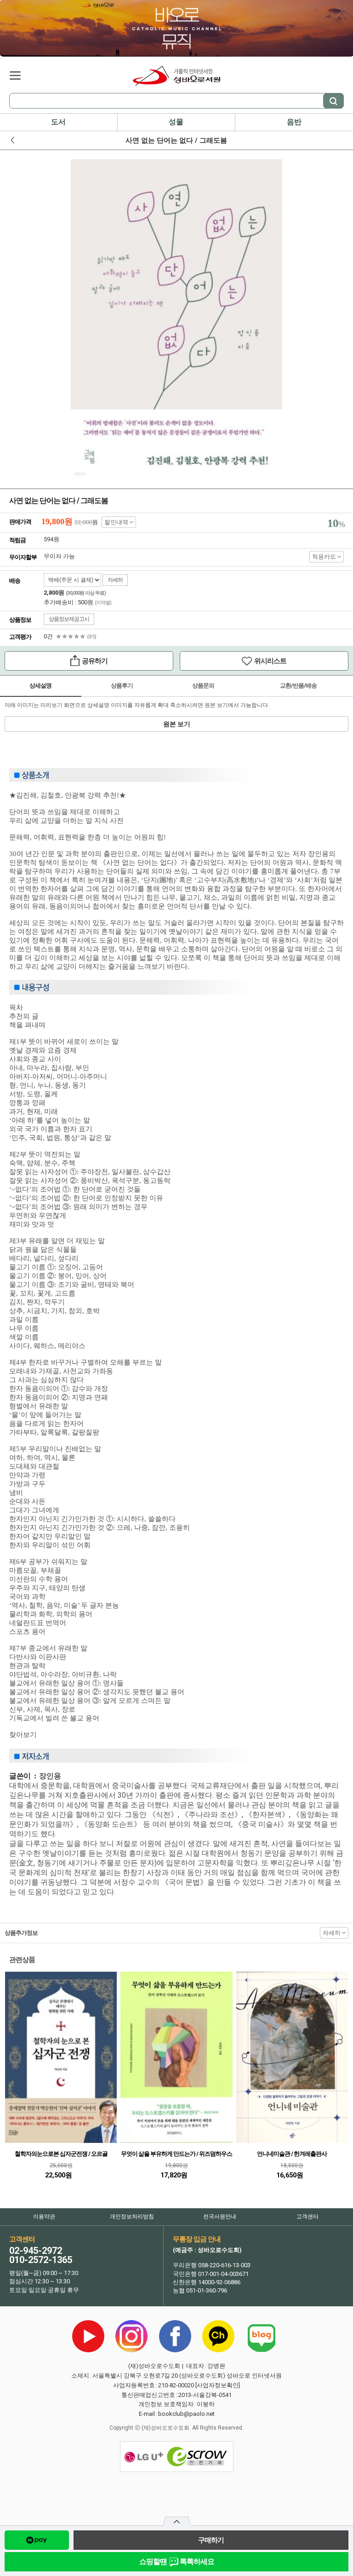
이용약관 (44, 2217)
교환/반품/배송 (298, 686)
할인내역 (116, 522)
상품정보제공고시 (69, 619)
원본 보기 (177, 724)
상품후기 (122, 686)
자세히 (115, 580)
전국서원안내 (220, 2217)
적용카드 (324, 557)
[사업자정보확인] (218, 2385)
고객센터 (307, 2217)
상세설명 (40, 686)
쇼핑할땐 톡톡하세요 (177, 2562)
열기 (177, 2524)
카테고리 (15, 75)
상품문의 (203, 686)
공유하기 (56, 662)
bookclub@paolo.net (186, 2414)
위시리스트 (233, 663)
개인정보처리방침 (132, 2217)
